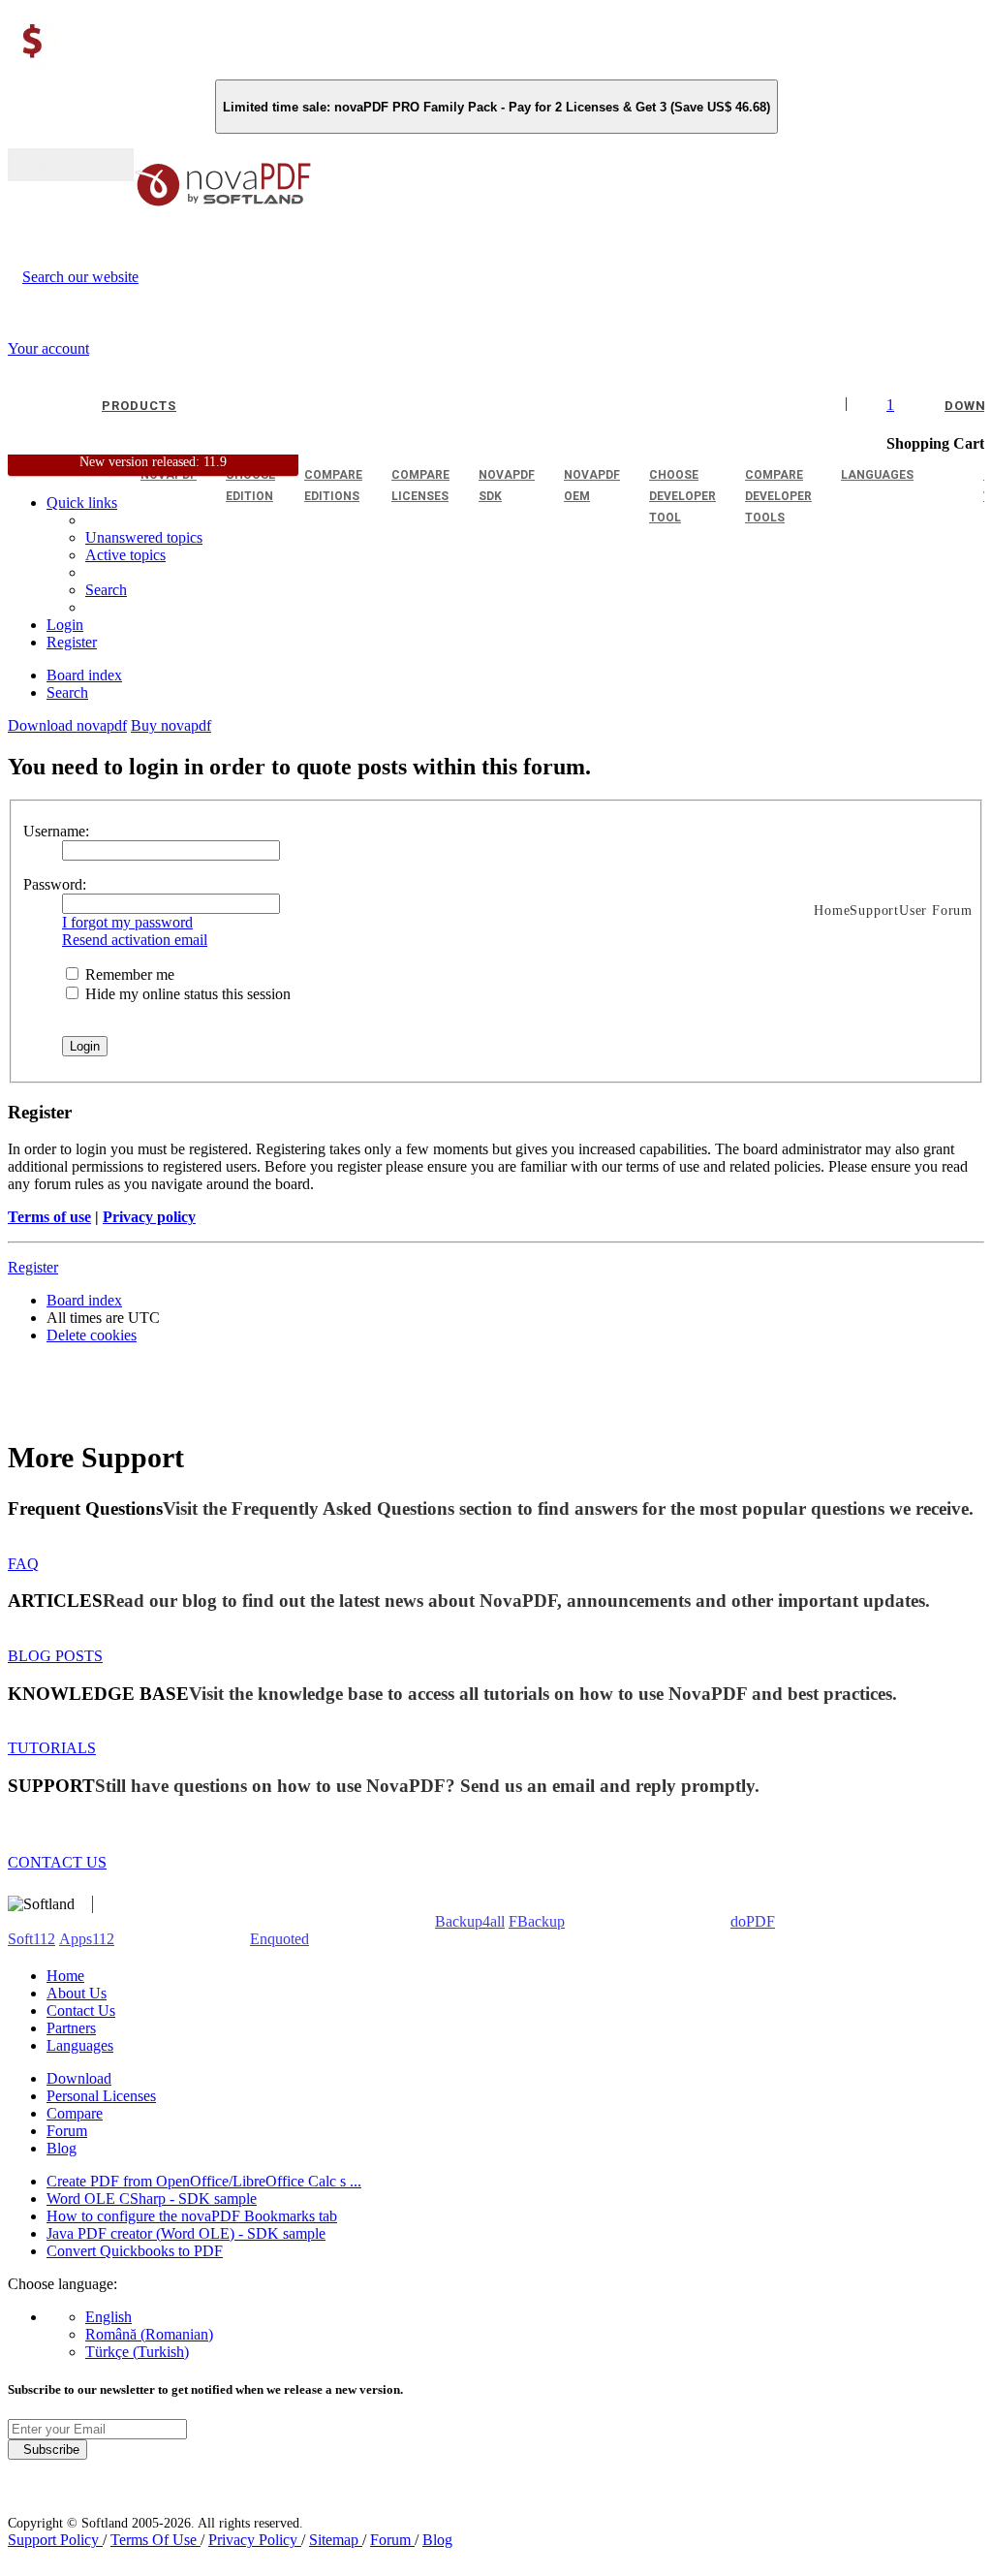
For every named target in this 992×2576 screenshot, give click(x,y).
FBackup (537, 1921)
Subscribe (47, 2450)
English (108, 2317)
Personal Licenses (101, 2096)
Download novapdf (67, 725)
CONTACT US (57, 1862)
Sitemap (336, 2540)
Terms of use (49, 1217)
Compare (75, 2113)
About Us (77, 1993)
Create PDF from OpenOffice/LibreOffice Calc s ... (204, 2181)
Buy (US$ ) (71, 165)
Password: (55, 884)
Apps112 (87, 1939)
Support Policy (55, 2540)
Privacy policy (149, 1217)
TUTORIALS (52, 1748)
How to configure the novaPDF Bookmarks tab (192, 2216)
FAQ (23, 1564)
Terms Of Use (155, 2540)
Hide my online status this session (186, 994)
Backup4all (470, 1921)
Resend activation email (135, 940)
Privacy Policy (255, 2540)
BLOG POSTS (55, 1656)
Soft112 (31, 1939)
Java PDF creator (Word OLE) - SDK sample (186, 2233)
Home (65, 1976)
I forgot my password (127, 922)
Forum (67, 2131)
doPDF (753, 1921)
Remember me (128, 974)
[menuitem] (125, 555)
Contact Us (81, 2011)
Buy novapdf (171, 725)
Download (79, 2078)
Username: (56, 831)
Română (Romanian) (149, 2334)
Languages (80, 2045)
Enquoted (279, 1939)
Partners (71, 2028)
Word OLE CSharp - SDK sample (152, 2199)
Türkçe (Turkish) (137, 2352)
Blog (62, 2148)
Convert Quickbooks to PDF (135, 2251)
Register (33, 1267)
